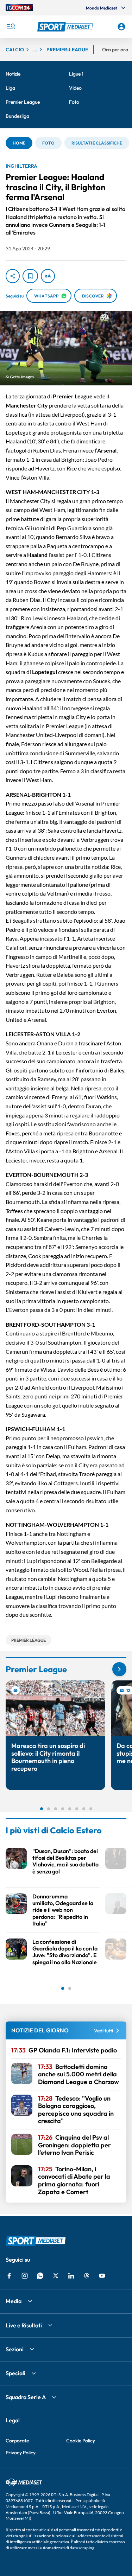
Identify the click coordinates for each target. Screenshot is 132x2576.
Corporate (17, 2441)
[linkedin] (71, 2276)
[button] (66, 27)
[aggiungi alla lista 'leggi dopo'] (30, 276)
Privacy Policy (21, 2453)
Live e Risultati (24, 2325)
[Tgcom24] (19, 8)
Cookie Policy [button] (81, 2441)
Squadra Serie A (26, 2397)
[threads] (87, 2276)
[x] (56, 2276)
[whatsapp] (40, 2276)
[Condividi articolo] (13, 276)
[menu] (11, 27)
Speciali (15, 2373)
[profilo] (121, 27)
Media (14, 2301)
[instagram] (25, 2276)
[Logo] (66, 27)
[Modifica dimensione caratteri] (48, 276)
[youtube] (102, 2276)
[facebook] (9, 2276)
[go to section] (119, 1669)
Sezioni (15, 2349)
